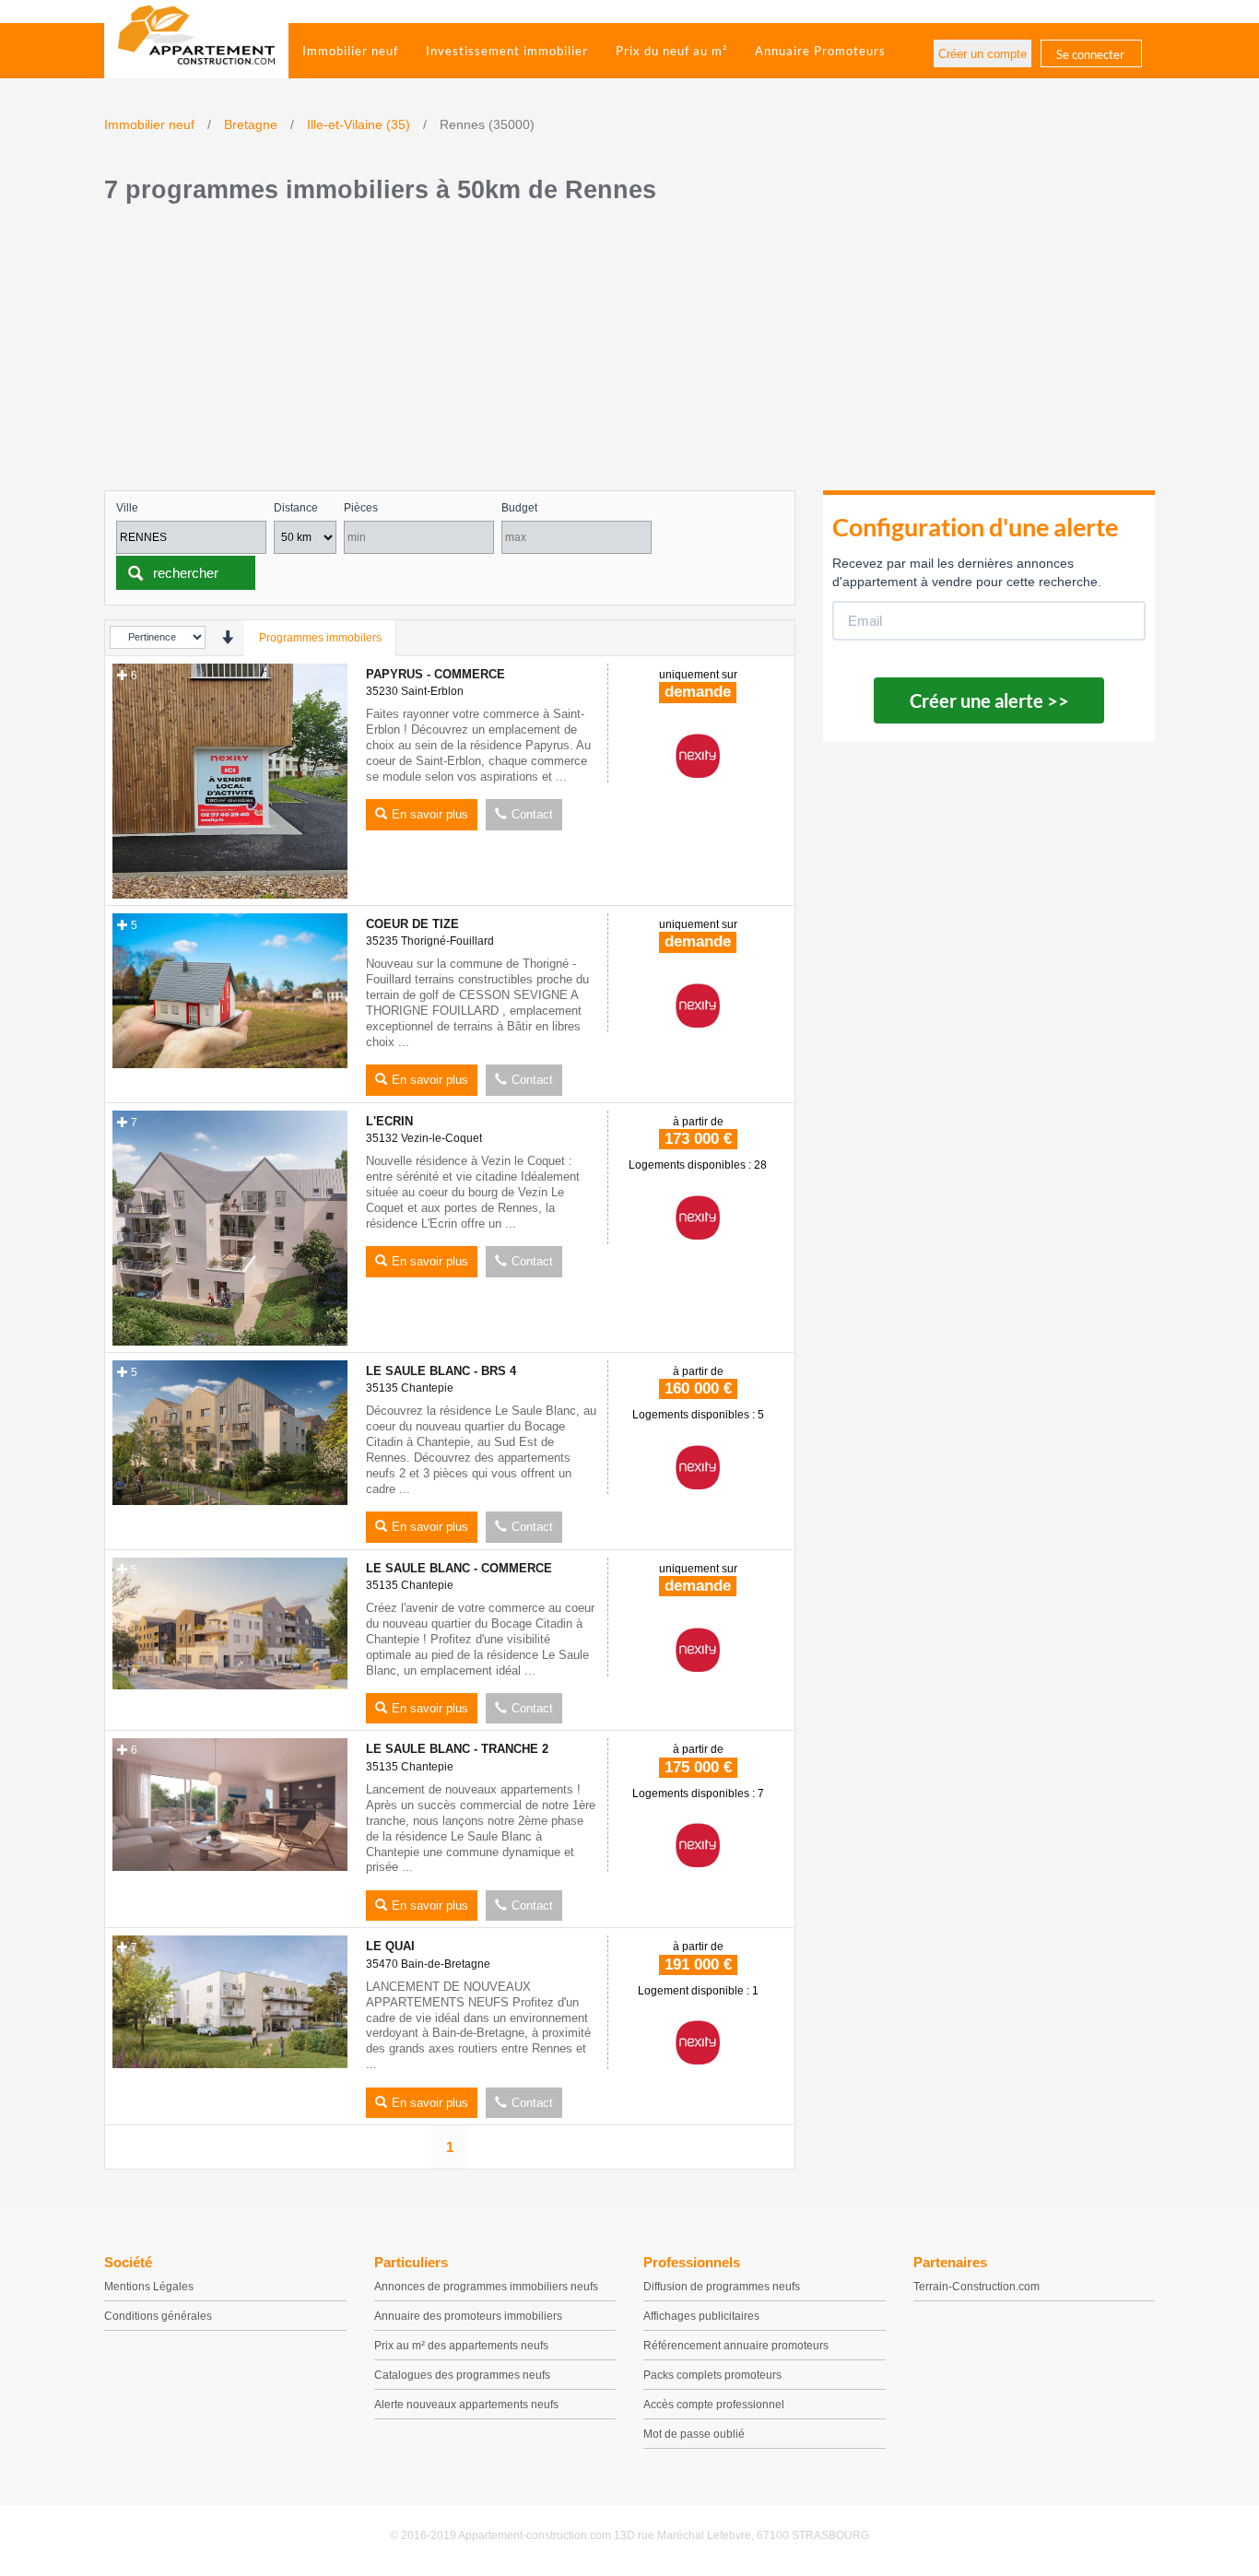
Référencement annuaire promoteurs (736, 2346)
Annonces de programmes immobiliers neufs (486, 2287)
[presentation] (227, 637)
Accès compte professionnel (714, 2405)
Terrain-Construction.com (977, 2287)
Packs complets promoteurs (712, 2375)
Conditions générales (158, 2316)
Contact (532, 814)
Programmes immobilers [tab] (320, 638)
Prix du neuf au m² (671, 51)
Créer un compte (982, 54)
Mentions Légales (149, 2287)
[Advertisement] (629, 352)
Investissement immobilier (507, 51)
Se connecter (1090, 54)
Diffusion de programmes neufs (722, 2287)
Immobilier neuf (350, 51)
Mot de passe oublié (694, 2434)
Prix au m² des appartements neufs (461, 2346)
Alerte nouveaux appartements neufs (466, 2405)
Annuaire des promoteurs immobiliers (468, 2316)
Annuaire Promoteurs (820, 51)
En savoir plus (430, 814)
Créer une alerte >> (989, 700)
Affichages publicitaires (701, 2316)
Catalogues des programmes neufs (462, 2375)
